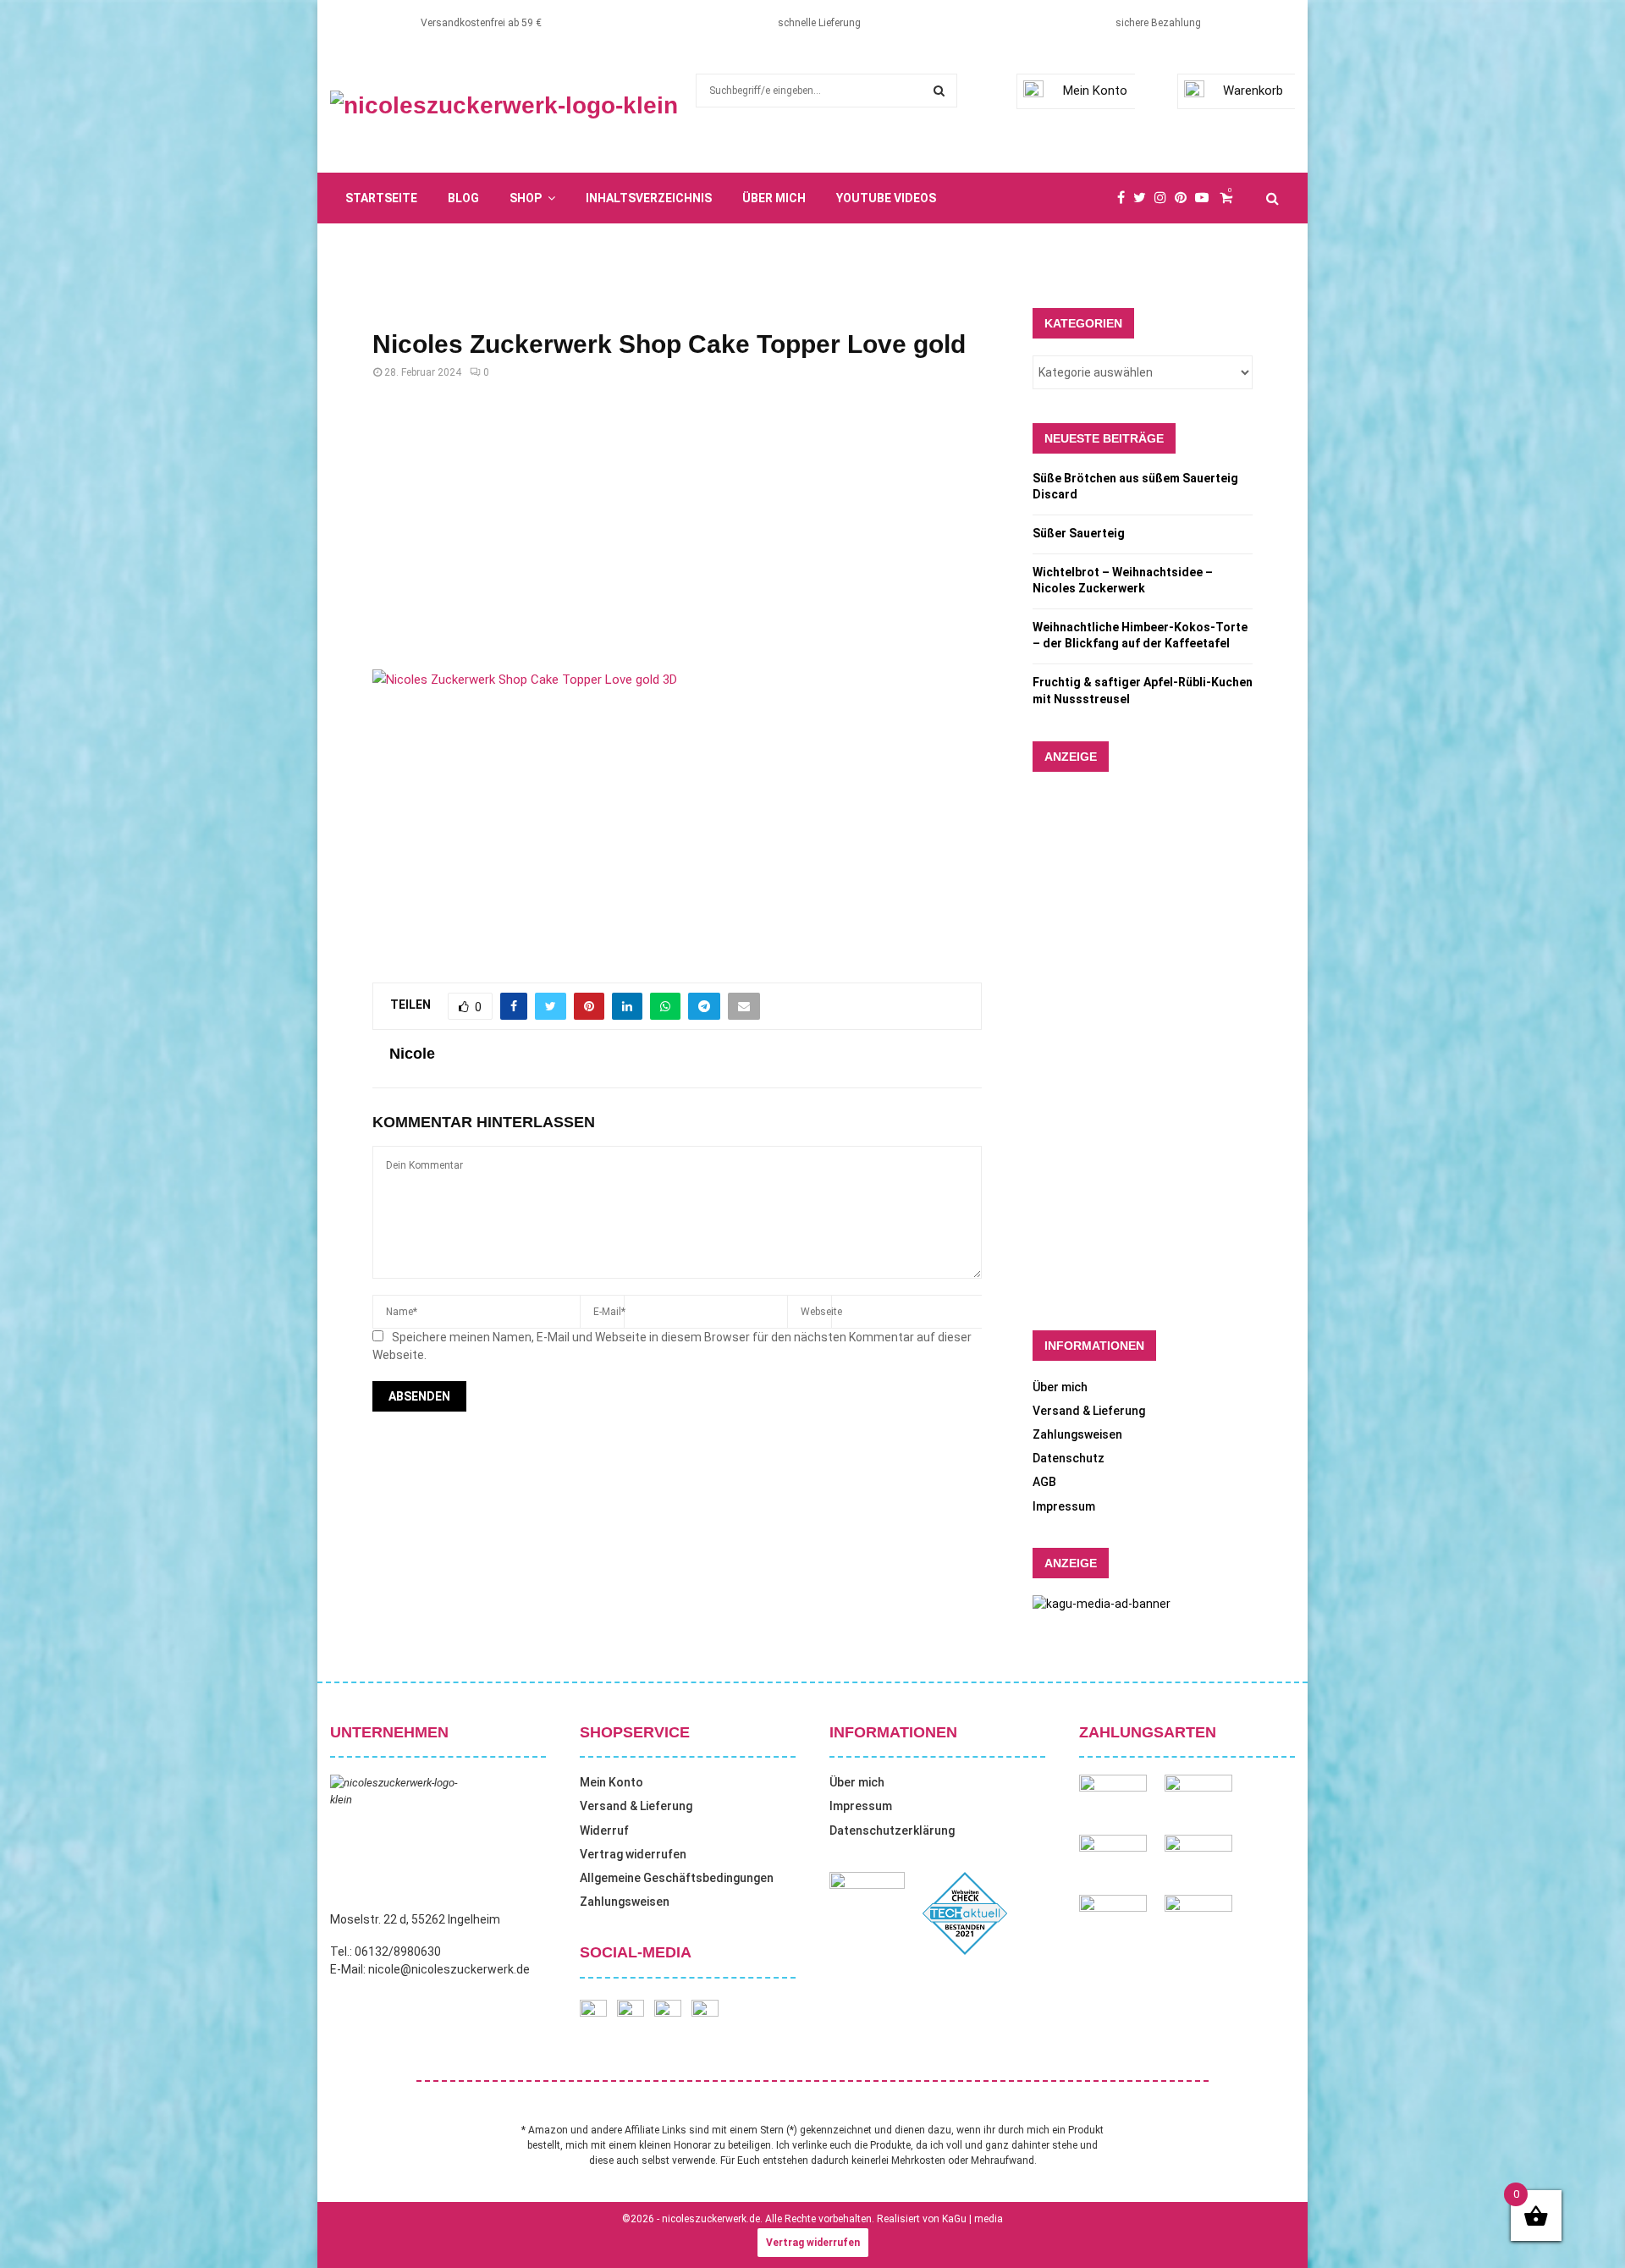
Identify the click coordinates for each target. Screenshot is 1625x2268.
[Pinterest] (1185, 198)
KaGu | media (972, 2219)
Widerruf (604, 1830)
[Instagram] (1165, 198)
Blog (463, 198)
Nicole (412, 1054)
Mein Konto (1095, 91)
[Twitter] (1144, 198)
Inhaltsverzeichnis (649, 198)
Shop (526, 198)
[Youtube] (1206, 198)
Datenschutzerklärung (892, 1830)
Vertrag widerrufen (633, 1854)
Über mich (774, 198)
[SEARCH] (939, 91)
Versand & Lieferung (1089, 1411)
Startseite (381, 198)
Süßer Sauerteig (1079, 533)
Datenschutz (1069, 1458)
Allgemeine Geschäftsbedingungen (677, 1878)
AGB (1044, 1482)
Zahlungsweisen (1077, 1434)
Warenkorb (1253, 91)
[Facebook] (1125, 198)
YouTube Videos (886, 198)
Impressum (1064, 1506)
